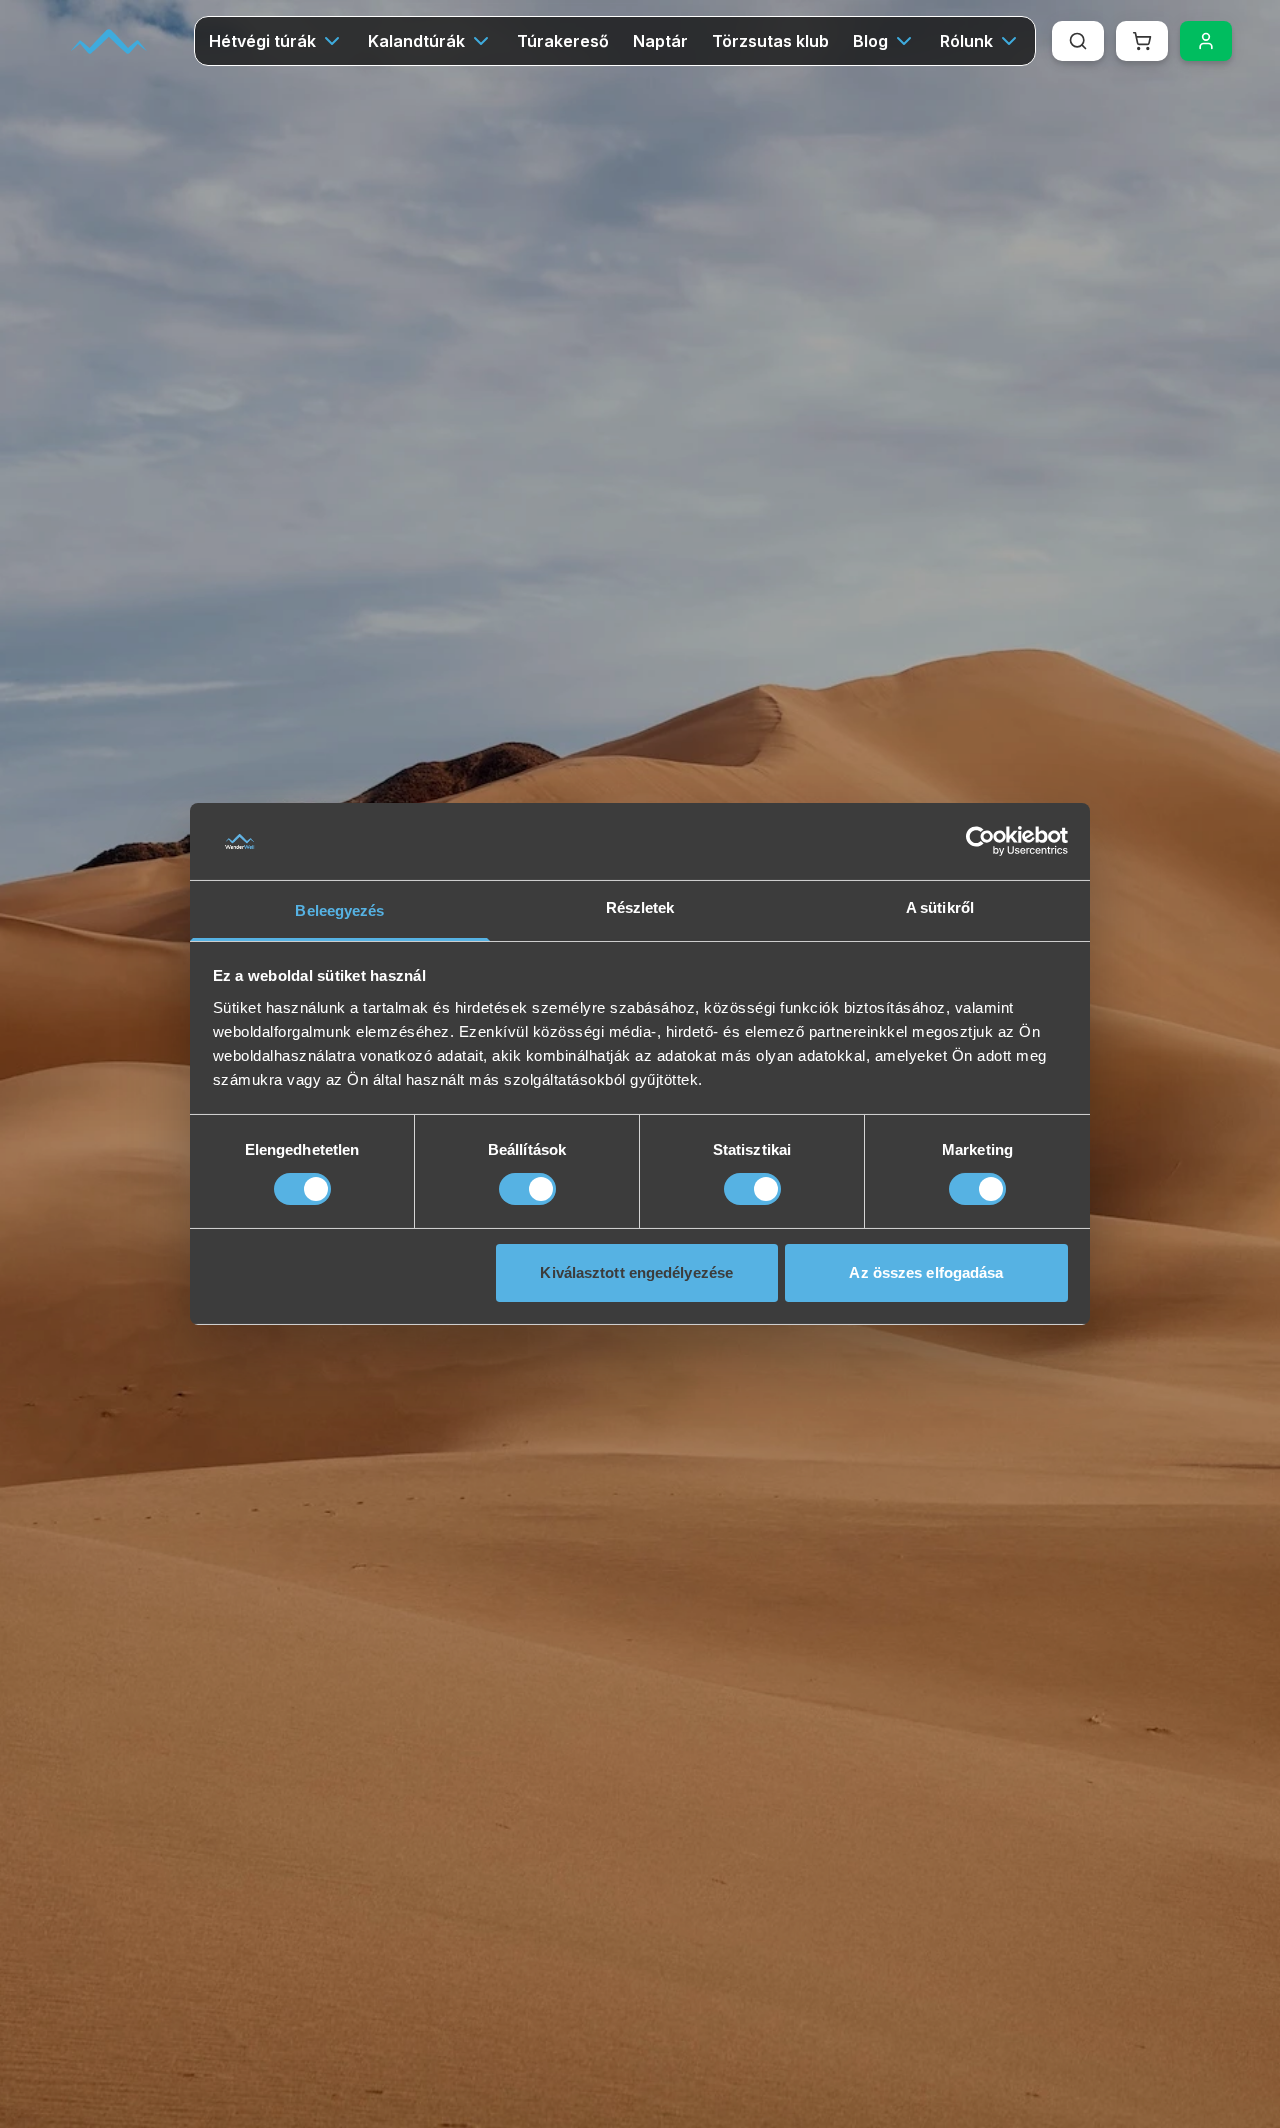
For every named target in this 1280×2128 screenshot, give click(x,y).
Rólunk (966, 41)
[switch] (527, 1189)
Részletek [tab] (640, 907)
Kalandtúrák (416, 41)
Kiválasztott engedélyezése (636, 1272)
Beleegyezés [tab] (339, 910)
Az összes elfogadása (926, 1272)
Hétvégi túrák (262, 41)
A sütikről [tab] (940, 907)
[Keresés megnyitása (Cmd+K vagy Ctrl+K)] (1078, 41)
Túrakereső (563, 41)
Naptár (660, 41)
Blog (870, 41)
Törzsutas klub (770, 41)
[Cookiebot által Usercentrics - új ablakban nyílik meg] (980, 841)
